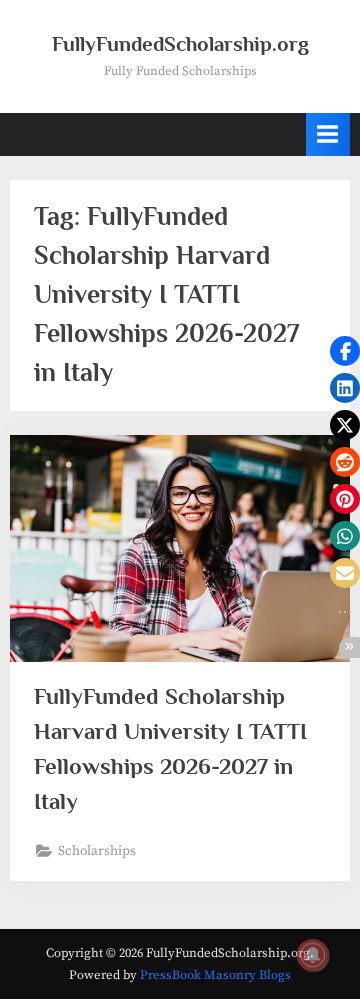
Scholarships (97, 851)
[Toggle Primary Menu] (328, 134)
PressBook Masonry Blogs (215, 975)
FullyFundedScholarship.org (180, 44)
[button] (345, 351)
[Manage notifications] (313, 955)
